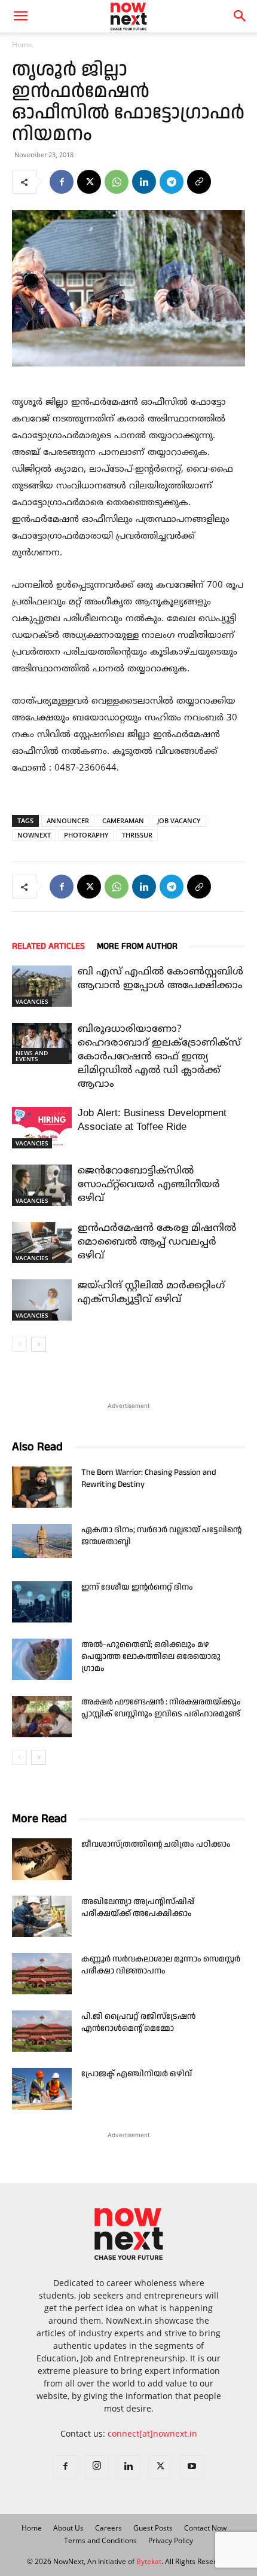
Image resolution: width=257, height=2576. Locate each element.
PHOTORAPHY (86, 835)
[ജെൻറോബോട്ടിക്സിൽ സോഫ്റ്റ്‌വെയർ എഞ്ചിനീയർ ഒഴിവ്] (42, 1185)
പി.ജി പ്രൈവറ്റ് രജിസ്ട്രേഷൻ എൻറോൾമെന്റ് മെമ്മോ (138, 2022)
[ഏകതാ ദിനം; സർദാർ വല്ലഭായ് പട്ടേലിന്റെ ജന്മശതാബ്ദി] (42, 1541)
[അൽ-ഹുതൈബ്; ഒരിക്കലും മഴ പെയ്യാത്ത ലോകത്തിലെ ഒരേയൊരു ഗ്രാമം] (42, 1659)
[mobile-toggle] (20, 16)
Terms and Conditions (100, 2540)
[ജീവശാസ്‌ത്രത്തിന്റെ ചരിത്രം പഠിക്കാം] (42, 1859)
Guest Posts (153, 2528)
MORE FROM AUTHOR (137, 946)
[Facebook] (62, 182)
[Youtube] (192, 2467)
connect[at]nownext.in (152, 2433)
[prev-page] (19, 1344)
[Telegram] (172, 182)
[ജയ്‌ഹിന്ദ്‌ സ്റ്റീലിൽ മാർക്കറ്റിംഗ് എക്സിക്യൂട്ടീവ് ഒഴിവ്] (42, 1300)
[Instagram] (97, 2467)
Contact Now (205, 2528)
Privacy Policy (171, 2540)
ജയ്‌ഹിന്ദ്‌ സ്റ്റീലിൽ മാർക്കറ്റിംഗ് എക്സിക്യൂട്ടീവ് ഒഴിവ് (151, 1293)
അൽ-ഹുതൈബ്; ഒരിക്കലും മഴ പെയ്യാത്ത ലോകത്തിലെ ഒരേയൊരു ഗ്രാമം (151, 1657)
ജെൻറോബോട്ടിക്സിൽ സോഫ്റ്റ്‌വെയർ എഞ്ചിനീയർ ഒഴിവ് (149, 1185)
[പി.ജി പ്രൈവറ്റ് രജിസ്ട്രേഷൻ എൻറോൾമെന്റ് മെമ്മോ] (42, 2031)
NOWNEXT (34, 835)
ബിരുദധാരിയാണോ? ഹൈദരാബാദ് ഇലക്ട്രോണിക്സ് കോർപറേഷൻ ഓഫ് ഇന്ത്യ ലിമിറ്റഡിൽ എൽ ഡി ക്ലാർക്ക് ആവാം (159, 1057)
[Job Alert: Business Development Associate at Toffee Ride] (42, 1127)
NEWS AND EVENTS (32, 1056)
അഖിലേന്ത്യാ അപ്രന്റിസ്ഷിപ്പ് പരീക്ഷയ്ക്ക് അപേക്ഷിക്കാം (138, 1908)
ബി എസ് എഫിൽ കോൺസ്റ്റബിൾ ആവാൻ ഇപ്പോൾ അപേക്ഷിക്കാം (160, 979)
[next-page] (39, 1344)
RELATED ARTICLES (48, 946)
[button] (240, 16)
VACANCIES (32, 1001)
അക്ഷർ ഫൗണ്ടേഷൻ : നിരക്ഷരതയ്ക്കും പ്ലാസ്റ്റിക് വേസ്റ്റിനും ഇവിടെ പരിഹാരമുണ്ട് (161, 1708)
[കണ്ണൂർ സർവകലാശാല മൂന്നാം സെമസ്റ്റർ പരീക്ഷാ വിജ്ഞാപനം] (42, 1974)
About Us (68, 2528)
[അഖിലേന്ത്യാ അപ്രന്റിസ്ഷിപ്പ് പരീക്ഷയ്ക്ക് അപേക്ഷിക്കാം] (42, 1916)
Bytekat (149, 2561)
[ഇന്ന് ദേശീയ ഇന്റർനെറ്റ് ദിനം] (42, 1602)
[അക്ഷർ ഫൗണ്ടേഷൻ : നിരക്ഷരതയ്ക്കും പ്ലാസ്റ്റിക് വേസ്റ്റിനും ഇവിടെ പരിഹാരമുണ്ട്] (42, 1717)
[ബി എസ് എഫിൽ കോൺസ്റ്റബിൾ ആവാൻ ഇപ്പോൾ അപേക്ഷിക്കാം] (42, 986)
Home (22, 45)
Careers (108, 2528)
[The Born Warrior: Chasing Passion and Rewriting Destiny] (42, 1487)
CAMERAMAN (123, 821)
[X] (89, 182)
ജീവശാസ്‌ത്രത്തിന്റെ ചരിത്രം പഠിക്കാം (156, 1844)
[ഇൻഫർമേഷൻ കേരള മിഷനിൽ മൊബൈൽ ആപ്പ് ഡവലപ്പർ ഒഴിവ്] (42, 1242)
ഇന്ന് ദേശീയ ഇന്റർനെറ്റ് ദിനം (137, 1587)
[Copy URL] (199, 182)
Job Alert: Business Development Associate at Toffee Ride (152, 1121)
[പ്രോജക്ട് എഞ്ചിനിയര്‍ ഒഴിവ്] (42, 2089)
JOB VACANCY (179, 821)
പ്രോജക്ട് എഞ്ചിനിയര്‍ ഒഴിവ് (137, 2074)
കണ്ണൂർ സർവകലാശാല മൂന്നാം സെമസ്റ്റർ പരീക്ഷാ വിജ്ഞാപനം (161, 1965)
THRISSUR (137, 835)
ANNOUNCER (68, 821)
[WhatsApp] (117, 182)
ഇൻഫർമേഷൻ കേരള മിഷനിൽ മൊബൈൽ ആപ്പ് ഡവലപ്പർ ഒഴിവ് (157, 1242)
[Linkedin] (144, 182)
